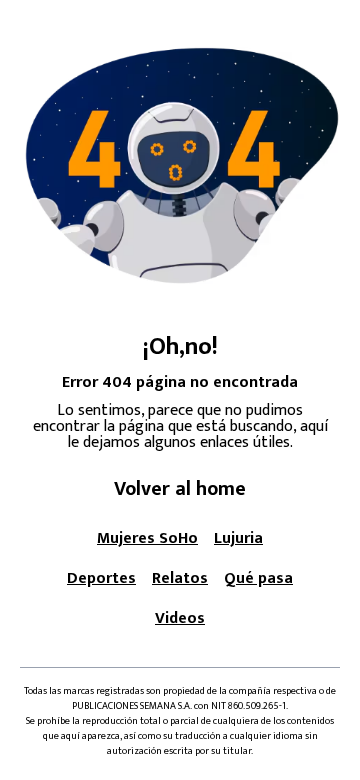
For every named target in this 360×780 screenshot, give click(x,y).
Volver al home (180, 489)
